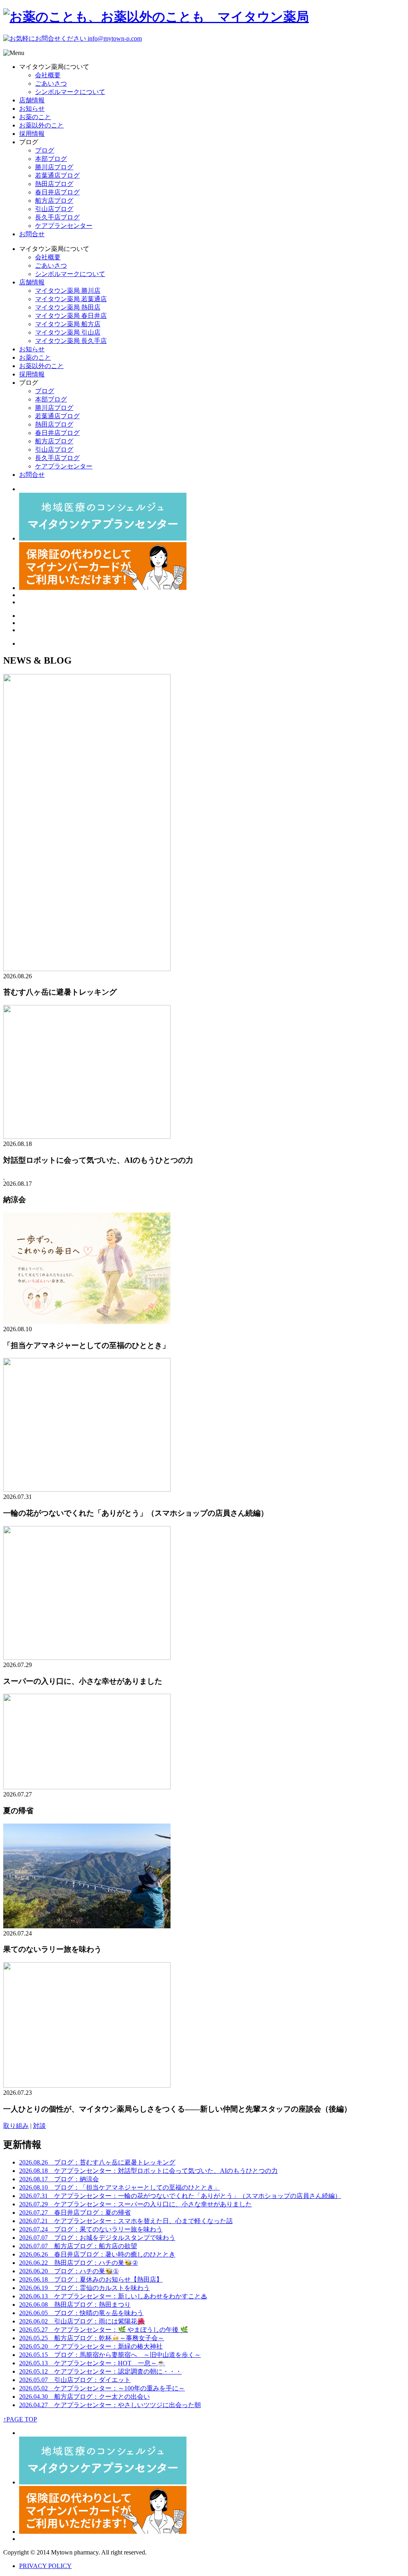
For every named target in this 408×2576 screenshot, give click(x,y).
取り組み (16, 2126)
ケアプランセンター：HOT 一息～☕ (92, 2363)
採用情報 (32, 134)
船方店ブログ (54, 201)
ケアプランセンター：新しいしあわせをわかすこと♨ (113, 2296)
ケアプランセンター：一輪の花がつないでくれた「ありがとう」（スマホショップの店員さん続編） (180, 2196)
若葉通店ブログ (57, 175)
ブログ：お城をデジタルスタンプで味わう (97, 2238)
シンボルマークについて (70, 92)
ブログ (45, 150)
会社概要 (48, 75)
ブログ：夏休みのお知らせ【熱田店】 (91, 2279)
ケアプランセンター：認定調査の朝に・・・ (100, 2371)
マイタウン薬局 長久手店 (71, 341)
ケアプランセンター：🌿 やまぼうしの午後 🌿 (104, 2330)
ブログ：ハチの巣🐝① (69, 2271)
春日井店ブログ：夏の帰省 (75, 2213)
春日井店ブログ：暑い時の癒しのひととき (97, 2254)
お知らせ (32, 109)
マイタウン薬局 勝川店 (68, 291)
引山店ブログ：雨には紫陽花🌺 (82, 2321)
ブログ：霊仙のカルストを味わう (84, 2288)
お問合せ (32, 234)
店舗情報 (32, 100)
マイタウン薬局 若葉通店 (71, 299)
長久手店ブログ (57, 217)
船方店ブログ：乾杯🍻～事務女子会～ (92, 2338)
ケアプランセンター (64, 226)
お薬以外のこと (41, 125)
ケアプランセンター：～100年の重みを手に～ (102, 2388)
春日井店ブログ (57, 192)
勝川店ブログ (54, 167)
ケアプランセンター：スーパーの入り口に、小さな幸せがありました (135, 2204)
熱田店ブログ (54, 184)
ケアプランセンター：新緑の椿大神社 (91, 2346)
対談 (39, 2126)
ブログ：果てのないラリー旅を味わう (91, 2229)
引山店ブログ (54, 209)
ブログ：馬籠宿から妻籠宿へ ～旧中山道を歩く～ (110, 2355)
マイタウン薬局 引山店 (68, 332)
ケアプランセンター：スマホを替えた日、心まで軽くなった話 (126, 2221)
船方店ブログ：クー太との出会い (84, 2397)
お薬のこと (35, 117)
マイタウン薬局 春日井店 (71, 316)
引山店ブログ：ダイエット (75, 2380)
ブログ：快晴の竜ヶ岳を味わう (81, 2313)
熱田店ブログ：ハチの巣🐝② (78, 2263)
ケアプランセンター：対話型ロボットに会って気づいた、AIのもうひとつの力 (148, 2171)
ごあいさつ (51, 83)
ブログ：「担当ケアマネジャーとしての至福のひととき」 (120, 2187)
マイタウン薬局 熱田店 (68, 307)
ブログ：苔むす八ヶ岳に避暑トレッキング (97, 2162)
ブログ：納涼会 (59, 2179)
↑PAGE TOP (20, 2419)
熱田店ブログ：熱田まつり (75, 2305)
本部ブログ (51, 159)
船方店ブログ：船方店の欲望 (78, 2246)
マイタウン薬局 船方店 (68, 324)
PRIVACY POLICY (45, 2566)
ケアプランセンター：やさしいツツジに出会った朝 (110, 2405)
